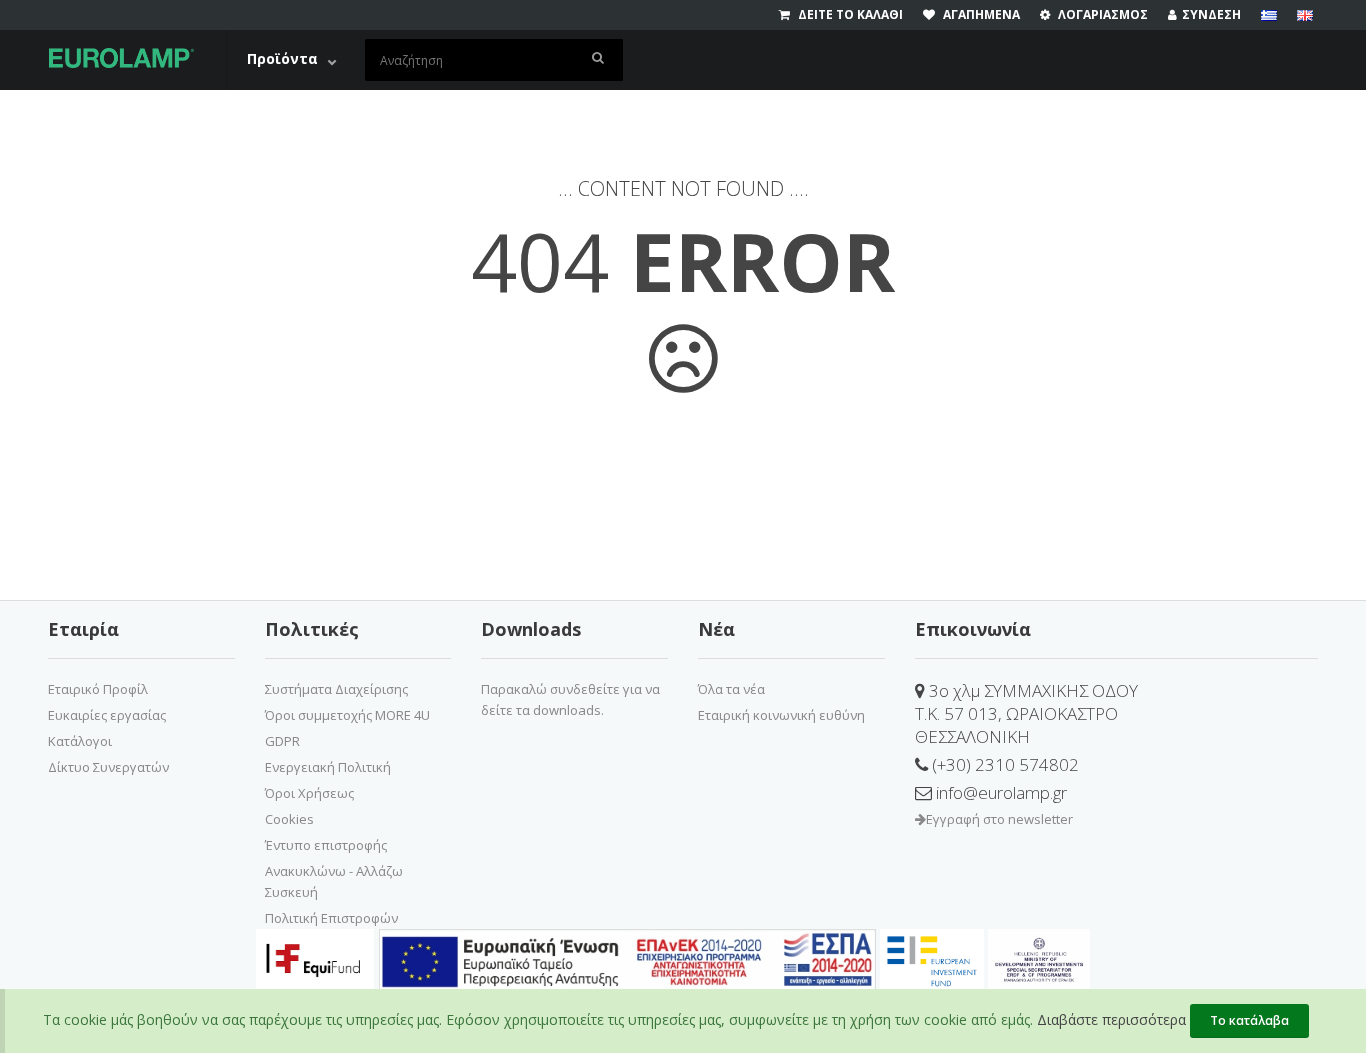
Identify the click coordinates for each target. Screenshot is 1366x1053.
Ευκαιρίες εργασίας (107, 715)
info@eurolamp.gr (999, 792)
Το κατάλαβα (1249, 1020)
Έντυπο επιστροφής (326, 845)
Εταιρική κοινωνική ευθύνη (781, 715)
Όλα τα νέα (731, 689)
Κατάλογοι (80, 741)
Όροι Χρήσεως (309, 793)
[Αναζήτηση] (598, 60)
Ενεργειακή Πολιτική (328, 767)
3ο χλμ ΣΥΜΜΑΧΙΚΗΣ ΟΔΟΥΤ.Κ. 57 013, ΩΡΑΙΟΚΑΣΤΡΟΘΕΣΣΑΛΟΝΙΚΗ (1026, 713)
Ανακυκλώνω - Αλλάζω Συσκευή (334, 881)
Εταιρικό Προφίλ (98, 689)
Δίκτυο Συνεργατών (108, 767)
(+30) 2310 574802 (1003, 764)
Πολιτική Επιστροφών (331, 918)
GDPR (282, 741)
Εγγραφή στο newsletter (999, 819)
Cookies (289, 819)
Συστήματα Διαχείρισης (336, 689)
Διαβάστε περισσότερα (1111, 1019)
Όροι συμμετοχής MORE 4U (347, 715)
